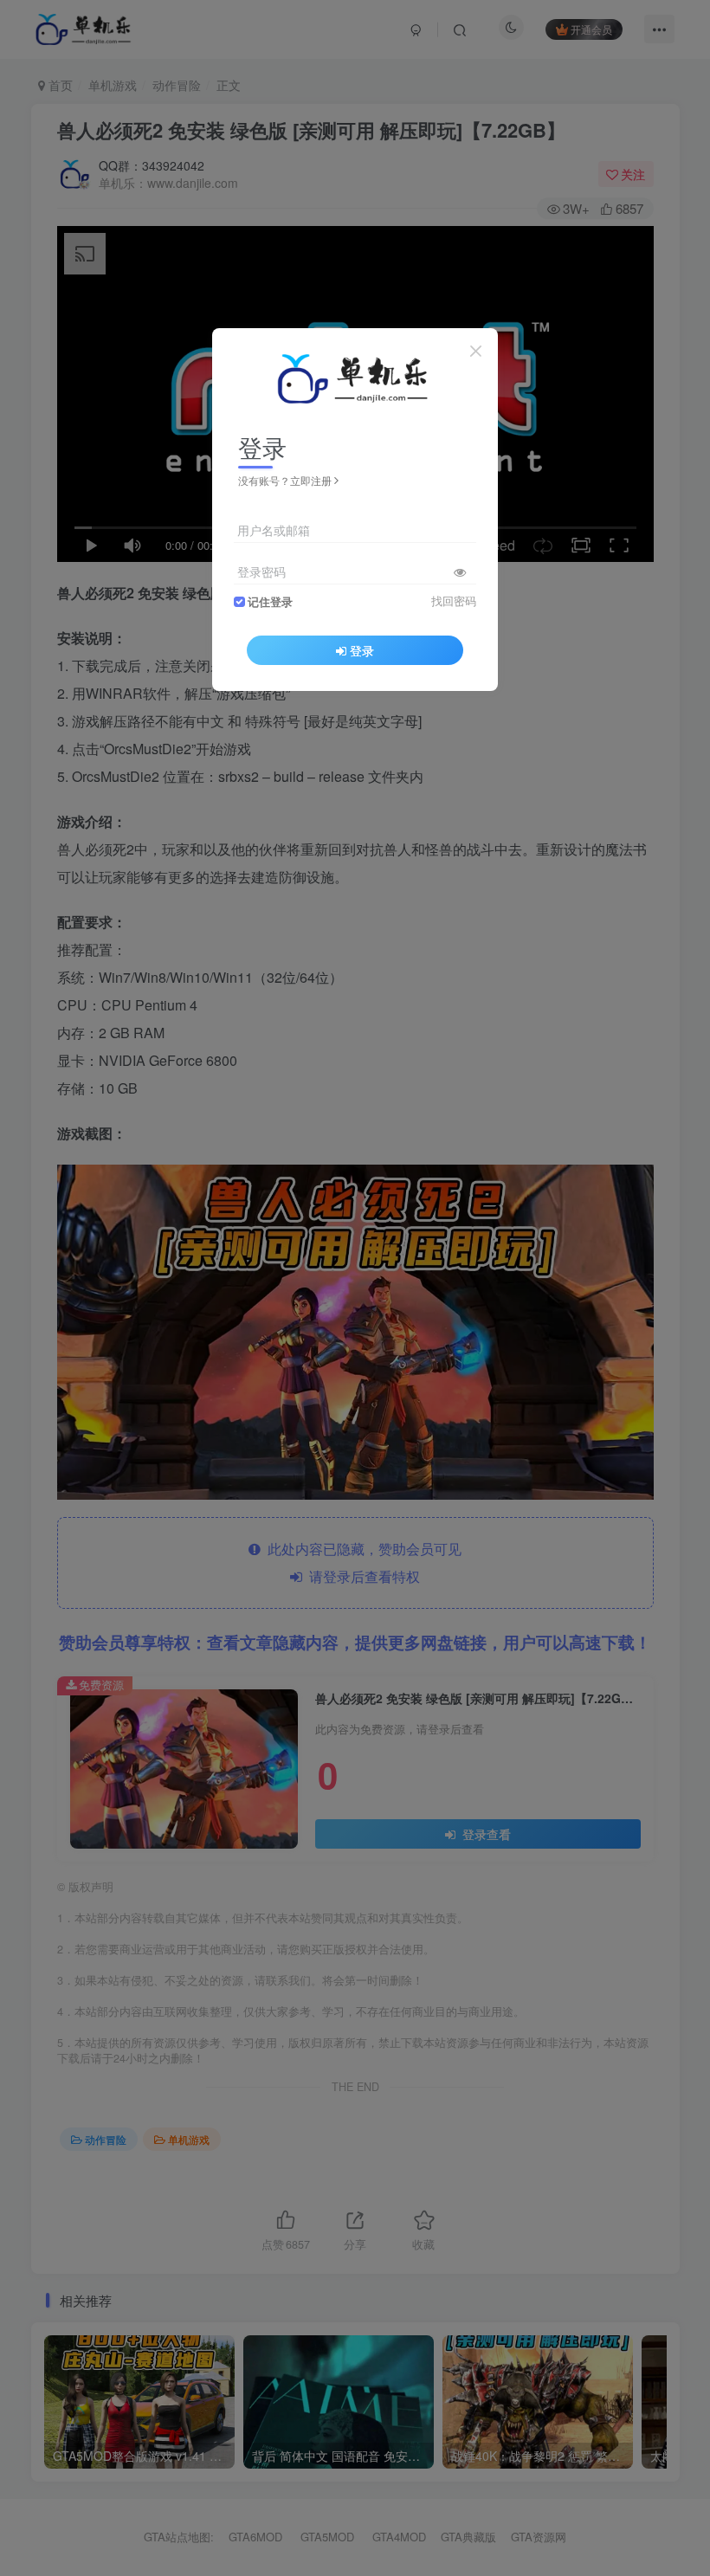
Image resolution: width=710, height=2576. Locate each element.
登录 (362, 650)
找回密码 (454, 601)
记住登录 (270, 602)
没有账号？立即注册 (285, 480)
